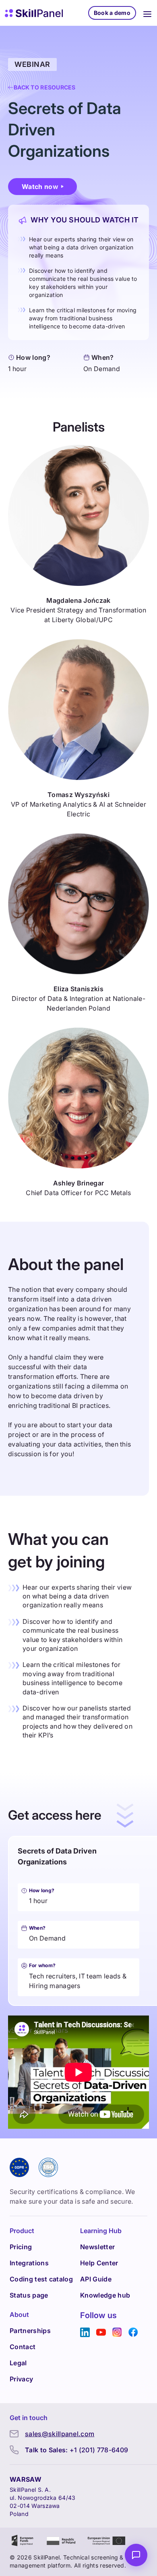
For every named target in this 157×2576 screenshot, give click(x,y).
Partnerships (30, 2331)
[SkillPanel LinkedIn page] (85, 2332)
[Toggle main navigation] (147, 13)
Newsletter (97, 2247)
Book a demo (112, 13)
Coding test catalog (41, 2279)
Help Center (99, 2263)
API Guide (96, 2279)
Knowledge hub (105, 2295)
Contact (23, 2347)
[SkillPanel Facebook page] (133, 2332)
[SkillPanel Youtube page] (101, 2332)
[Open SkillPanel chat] (136, 2555)
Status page (29, 2295)
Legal (18, 2363)
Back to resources (45, 87)
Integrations (29, 2263)
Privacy (21, 2379)
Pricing (21, 2247)
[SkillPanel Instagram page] (117, 2332)
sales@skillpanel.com (60, 2434)
